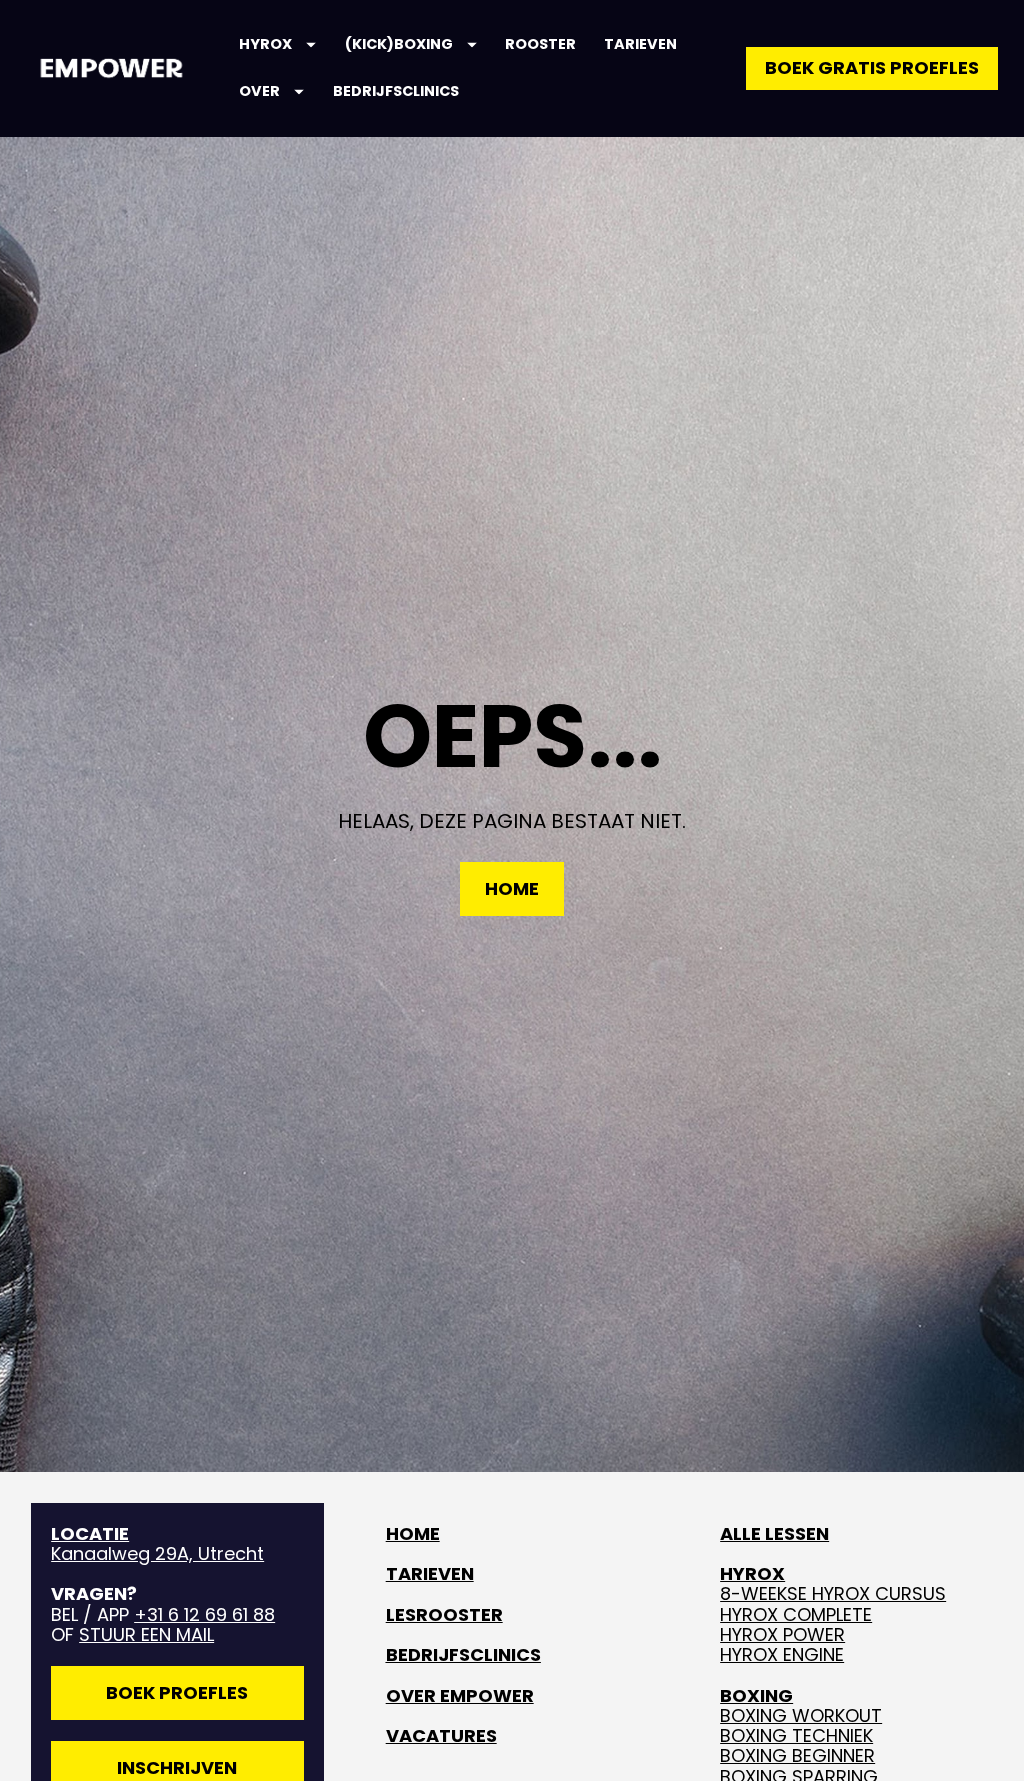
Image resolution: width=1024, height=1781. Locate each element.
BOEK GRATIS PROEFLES (872, 67)
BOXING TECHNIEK (796, 1735)
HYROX (265, 44)
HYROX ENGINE (782, 1654)
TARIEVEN (640, 44)
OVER (259, 91)
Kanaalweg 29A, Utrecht (157, 1543)
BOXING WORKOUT (801, 1715)
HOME (512, 888)
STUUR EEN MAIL (146, 1634)
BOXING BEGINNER (797, 1755)
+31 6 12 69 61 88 (204, 1614)
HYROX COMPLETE (796, 1614)
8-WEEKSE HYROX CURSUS (833, 1593)
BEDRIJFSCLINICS (396, 91)
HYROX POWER (782, 1634)
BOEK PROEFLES (177, 1692)
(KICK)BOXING (399, 44)
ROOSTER (540, 44)
